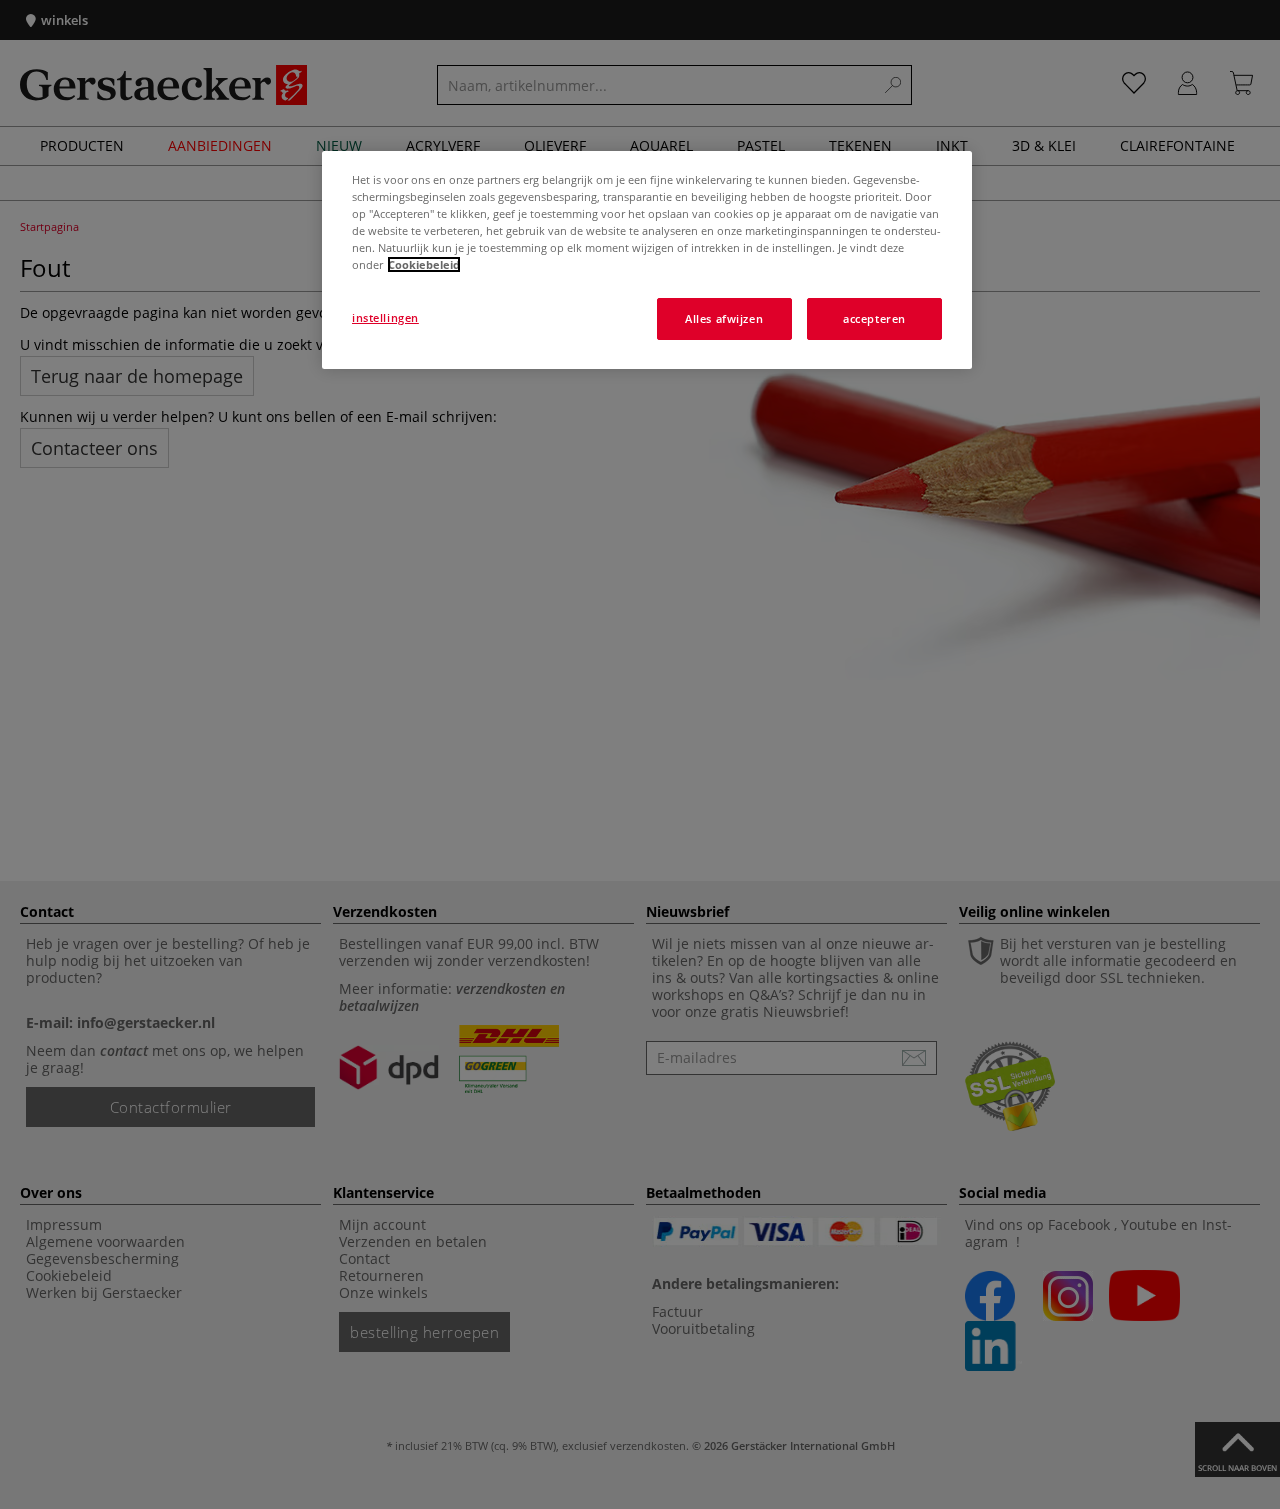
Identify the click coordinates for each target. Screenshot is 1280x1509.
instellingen (385, 317)
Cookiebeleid (424, 264)
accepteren (874, 318)
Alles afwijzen (724, 318)
